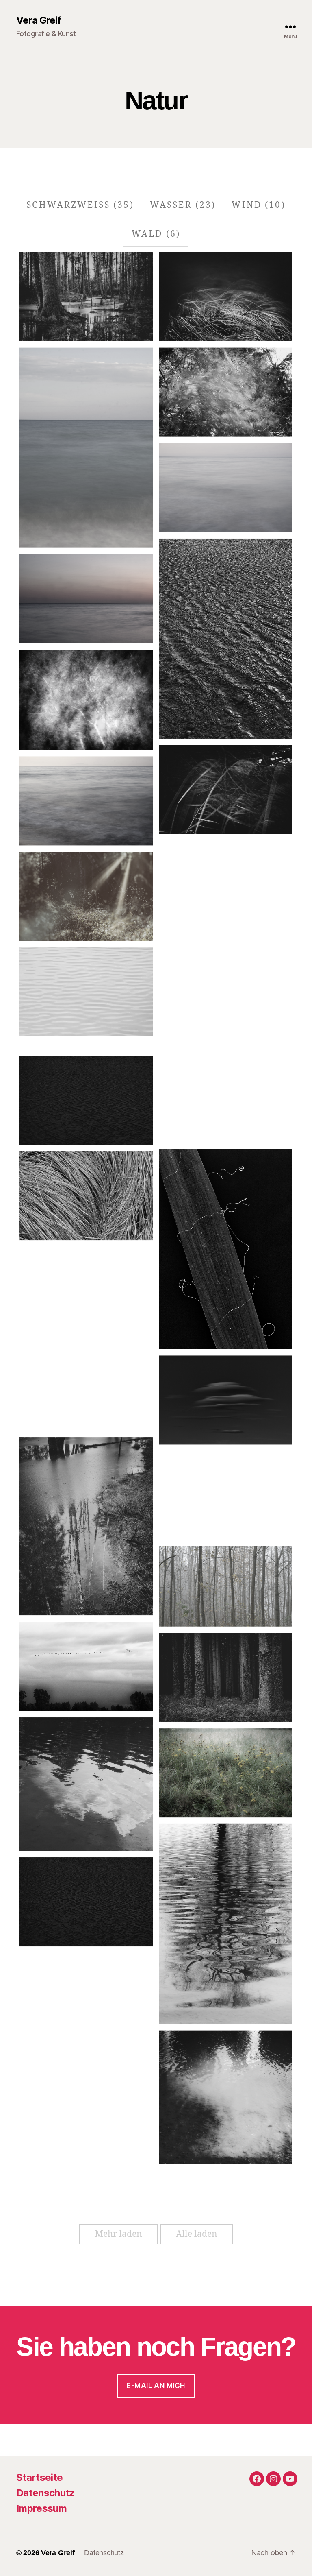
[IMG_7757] (86, 1667)
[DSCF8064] (226, 1924)
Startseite (39, 2477)
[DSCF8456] (86, 1902)
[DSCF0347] (226, 1678)
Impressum (41, 2508)
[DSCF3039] (86, 1387)
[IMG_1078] (86, 1526)
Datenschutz (45, 2493)
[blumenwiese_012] (226, 1773)
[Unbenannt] (86, 297)
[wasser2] (226, 2097)
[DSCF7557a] (226, 1587)
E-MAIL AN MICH (156, 2386)
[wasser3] (86, 1784)
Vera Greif (39, 20)
